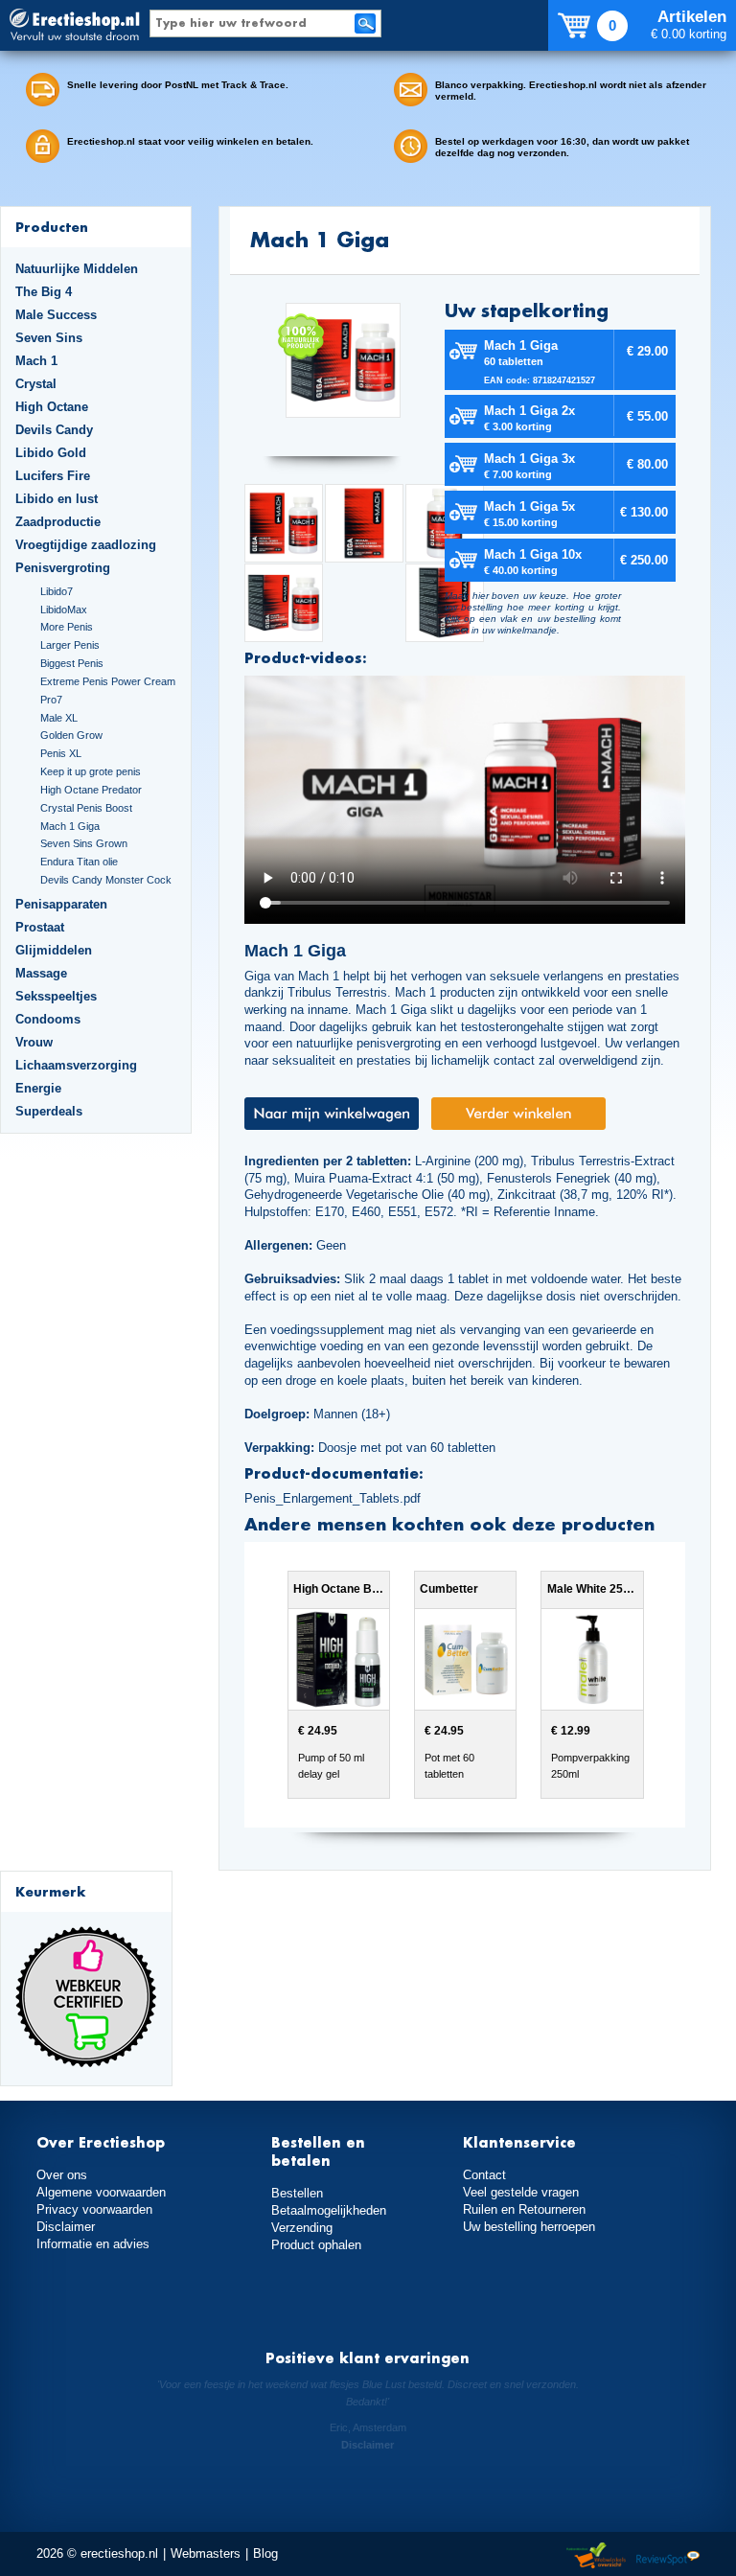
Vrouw (34, 1042)
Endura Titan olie (79, 862)
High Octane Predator (91, 790)
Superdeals (49, 1111)
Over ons (62, 2175)
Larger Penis (70, 645)
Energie (38, 1088)
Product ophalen (316, 2245)
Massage (41, 973)
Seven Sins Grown (84, 843)
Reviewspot (668, 2556)
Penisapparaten (61, 904)
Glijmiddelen (54, 950)
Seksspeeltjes (56, 996)
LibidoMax (64, 609)
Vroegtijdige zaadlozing (86, 545)
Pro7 (51, 700)
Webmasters (206, 2553)
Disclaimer (66, 2227)
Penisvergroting (63, 568)
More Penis (67, 627)
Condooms (48, 1019)
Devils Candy (54, 430)
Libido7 (57, 591)
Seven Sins (49, 338)
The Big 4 (44, 292)
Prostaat (40, 927)
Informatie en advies (93, 2244)
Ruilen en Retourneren (524, 2209)
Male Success (56, 315)
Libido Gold (51, 453)
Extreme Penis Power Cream (108, 681)
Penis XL (61, 753)
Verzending (302, 2228)
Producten (52, 227)
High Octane (52, 407)
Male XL (59, 718)
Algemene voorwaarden (101, 2192)
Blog (265, 2553)
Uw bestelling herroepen (529, 2227)
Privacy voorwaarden (94, 2209)
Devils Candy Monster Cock (106, 880)
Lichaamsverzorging (76, 1065)
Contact (484, 2175)
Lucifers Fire (53, 476)
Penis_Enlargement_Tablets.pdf (333, 1498)
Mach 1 (36, 361)
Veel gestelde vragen (521, 2192)
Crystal (36, 384)
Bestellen (297, 2193)
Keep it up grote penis (91, 771)
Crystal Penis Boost (86, 808)
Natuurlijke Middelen (77, 269)
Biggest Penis (72, 663)
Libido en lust (57, 499)
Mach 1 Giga (70, 826)
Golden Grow (71, 735)
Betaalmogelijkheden (329, 2210)
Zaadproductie (58, 522)
